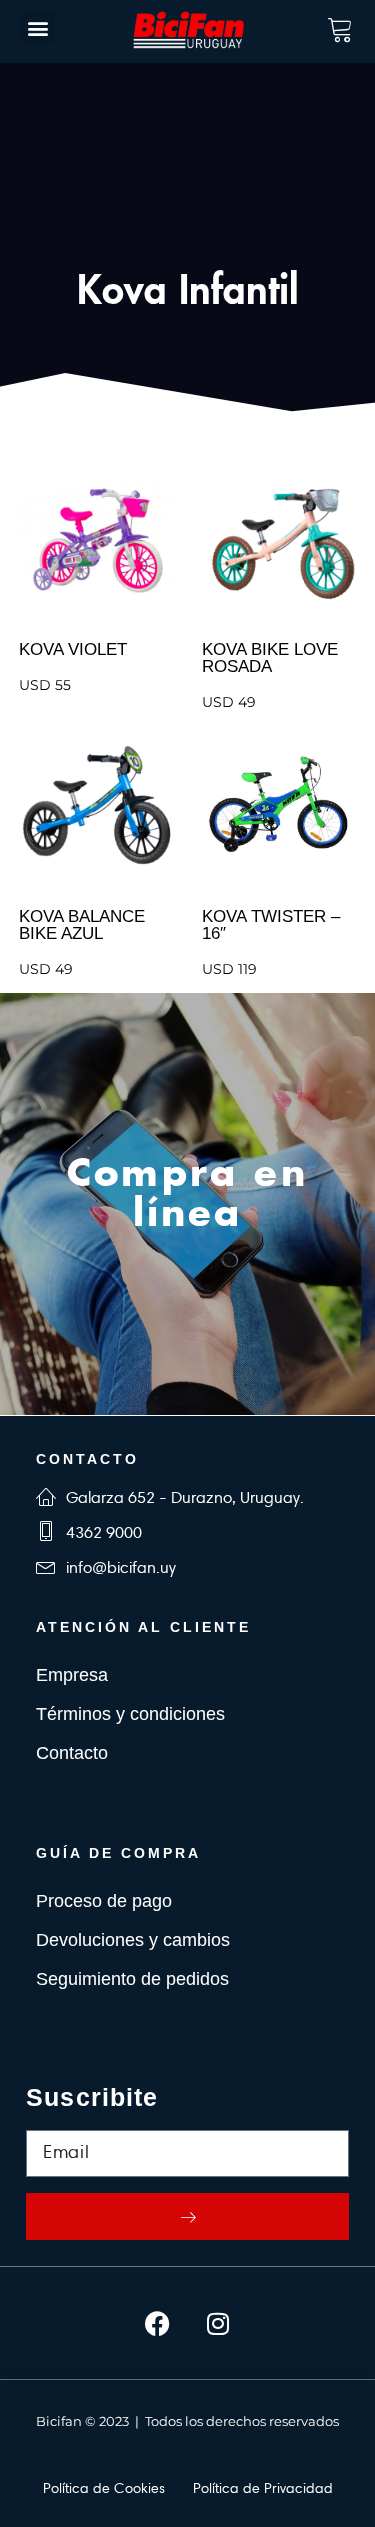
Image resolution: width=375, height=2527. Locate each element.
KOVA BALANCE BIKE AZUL (82, 925)
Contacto (72, 1753)
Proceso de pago (104, 1901)
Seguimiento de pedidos (132, 1979)
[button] (37, 27)
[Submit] (187, 2216)
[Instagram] (218, 2323)
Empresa (72, 1675)
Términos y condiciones (130, 1714)
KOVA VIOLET (73, 649)
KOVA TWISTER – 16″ (271, 925)
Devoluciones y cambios (133, 1940)
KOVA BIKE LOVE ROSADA (270, 658)
